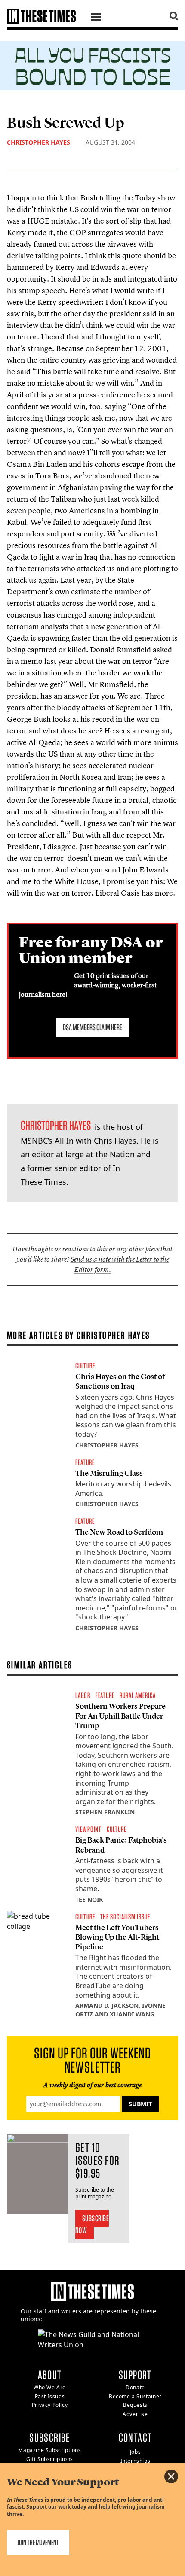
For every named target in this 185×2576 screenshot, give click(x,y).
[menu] (96, 18)
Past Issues (50, 2396)
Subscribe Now (92, 2224)
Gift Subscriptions (50, 2459)
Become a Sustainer (135, 2396)
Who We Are (50, 2387)
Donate (135, 2387)
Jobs (135, 2452)
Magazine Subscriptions (49, 2450)
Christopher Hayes (39, 142)
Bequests (135, 2405)
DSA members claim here (92, 1027)
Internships (136, 2461)
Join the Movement (38, 2542)
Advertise (135, 2414)
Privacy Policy (50, 2405)
